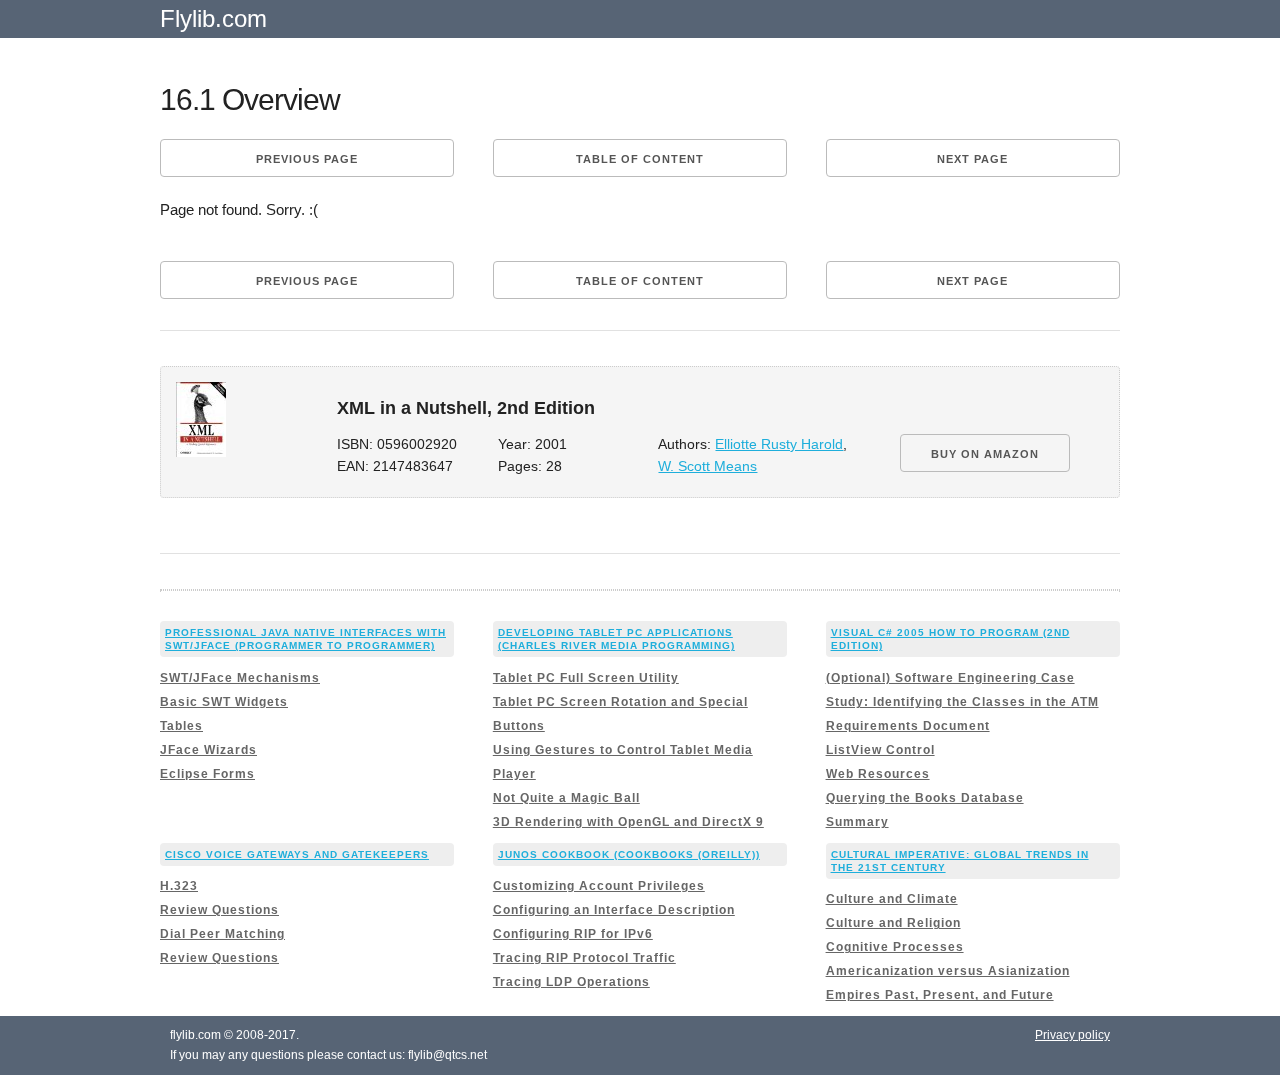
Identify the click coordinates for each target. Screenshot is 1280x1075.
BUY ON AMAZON (985, 454)
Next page (972, 159)
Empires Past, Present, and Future (940, 995)
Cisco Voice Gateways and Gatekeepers (297, 854)
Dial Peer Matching (222, 934)
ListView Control (880, 750)
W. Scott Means (707, 466)
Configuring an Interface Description (614, 910)
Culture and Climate (892, 899)
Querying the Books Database (925, 798)
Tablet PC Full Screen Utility (586, 678)
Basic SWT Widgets (224, 702)
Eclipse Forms (207, 774)
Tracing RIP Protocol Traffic (584, 958)
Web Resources (878, 774)
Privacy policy (1072, 1035)
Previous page (307, 159)
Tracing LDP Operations (571, 982)
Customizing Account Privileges (599, 886)
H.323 (179, 886)
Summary (857, 822)
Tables (181, 726)
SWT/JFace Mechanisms (240, 678)
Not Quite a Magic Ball (566, 798)
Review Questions (219, 910)
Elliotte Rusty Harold (779, 444)
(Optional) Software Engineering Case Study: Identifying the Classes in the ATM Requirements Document (962, 702)
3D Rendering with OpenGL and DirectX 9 (628, 822)
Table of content (640, 159)
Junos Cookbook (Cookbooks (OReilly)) (629, 854)
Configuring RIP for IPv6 (573, 934)
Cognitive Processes (895, 947)
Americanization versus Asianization (948, 971)
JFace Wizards (208, 750)
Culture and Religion (893, 923)
